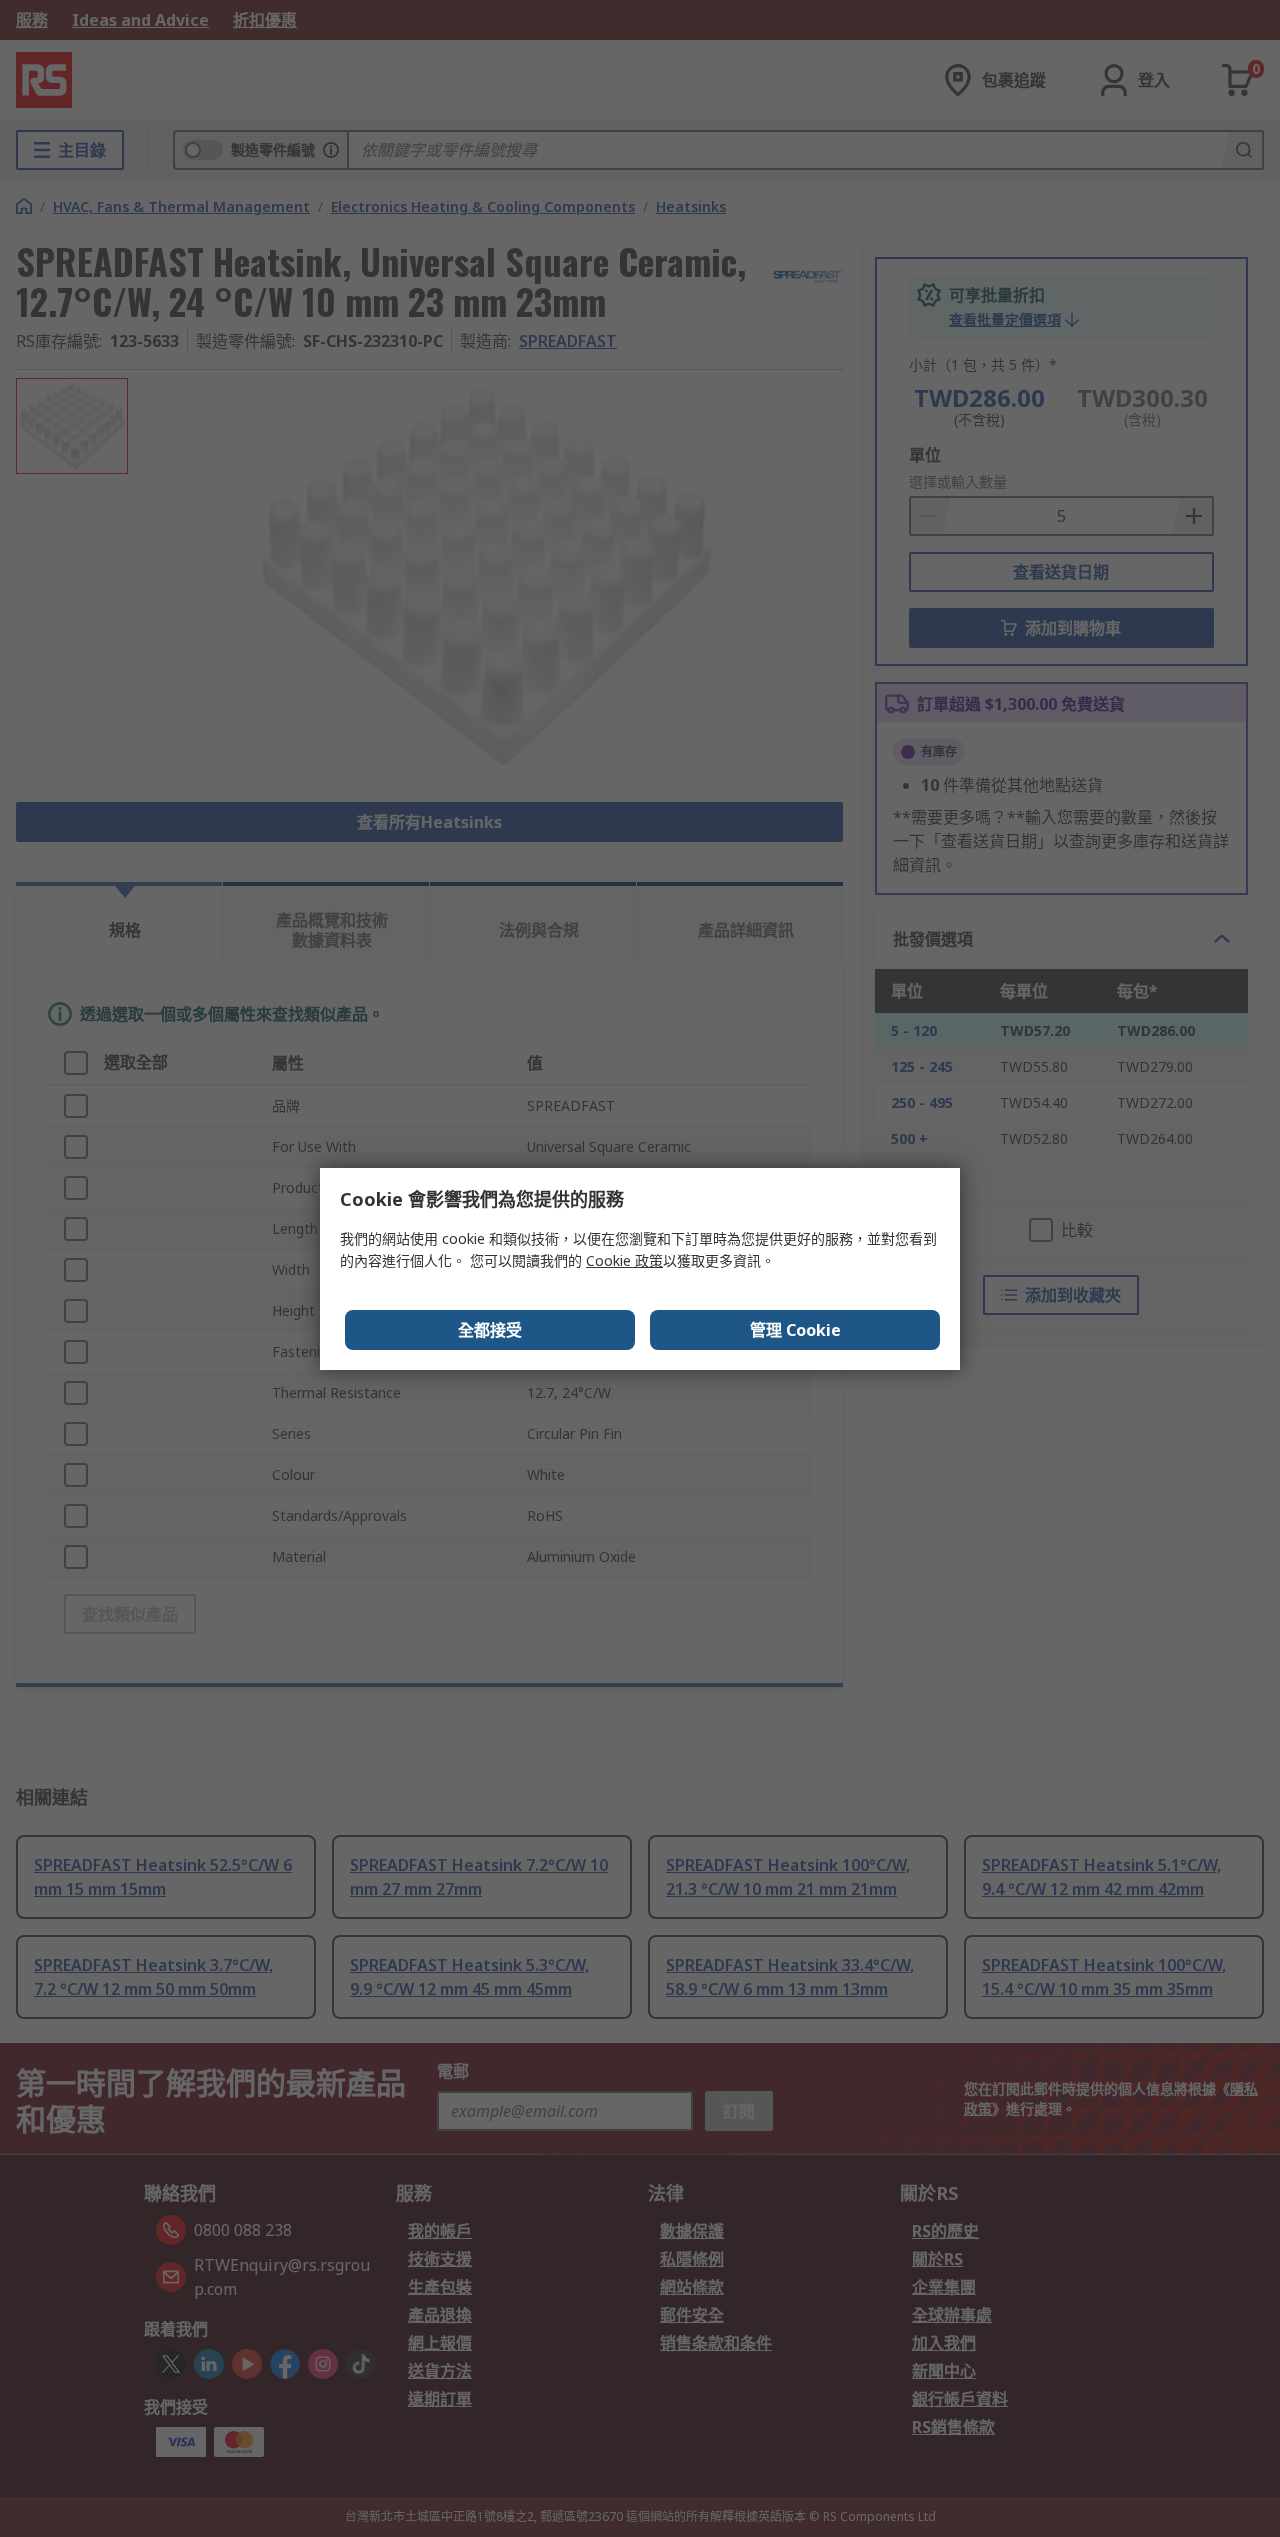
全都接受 (490, 1330)
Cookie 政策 (624, 1260)
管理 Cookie (795, 1330)
